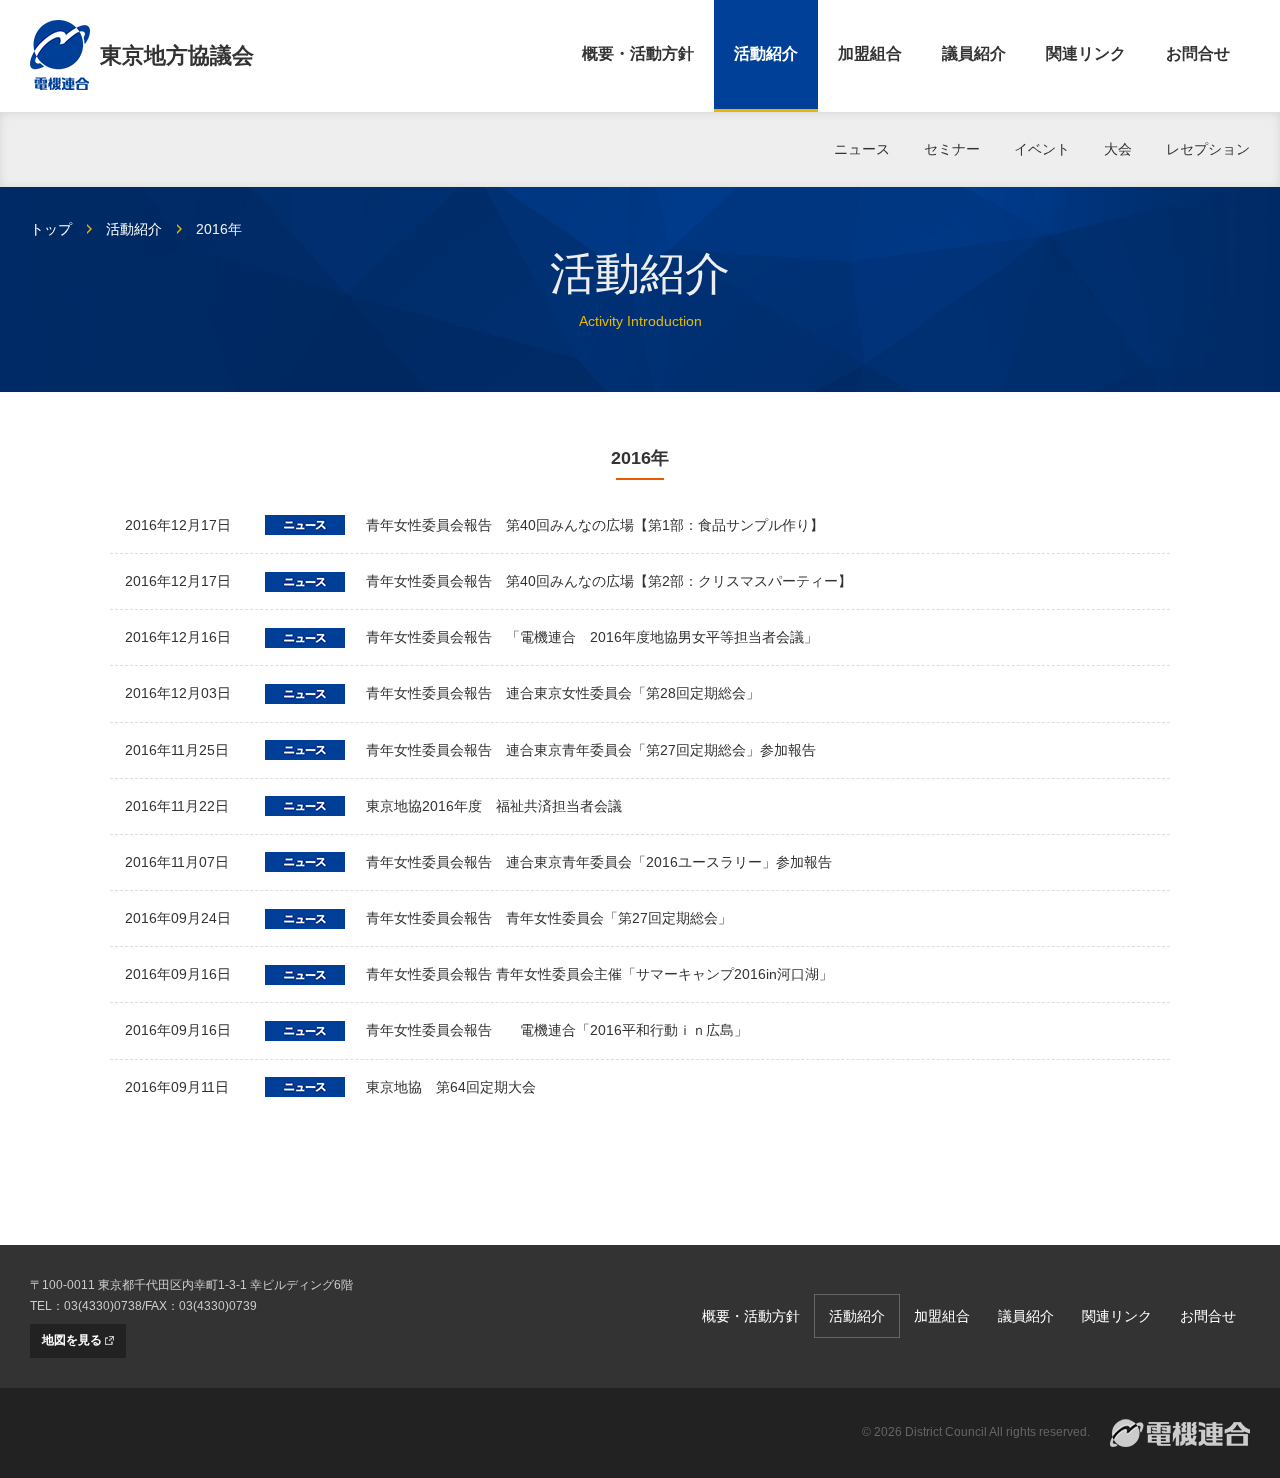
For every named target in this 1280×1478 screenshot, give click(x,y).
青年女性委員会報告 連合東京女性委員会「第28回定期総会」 (563, 693)
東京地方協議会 (177, 55)
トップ (51, 229)
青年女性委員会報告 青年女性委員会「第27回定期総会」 (549, 918)
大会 (1118, 149)
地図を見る (72, 1340)
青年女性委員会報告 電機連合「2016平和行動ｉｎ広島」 (557, 1030)
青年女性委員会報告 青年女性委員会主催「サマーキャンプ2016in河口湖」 (599, 974)
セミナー (952, 149)
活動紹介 (766, 53)
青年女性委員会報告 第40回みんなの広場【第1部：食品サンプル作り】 (595, 525)
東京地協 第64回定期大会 (451, 1087)
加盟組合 (870, 53)
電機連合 (1180, 1433)
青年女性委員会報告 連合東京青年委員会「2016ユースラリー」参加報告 (599, 862)
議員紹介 (974, 53)
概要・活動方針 (638, 53)
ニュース (862, 149)
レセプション (1208, 149)
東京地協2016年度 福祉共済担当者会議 (494, 806)
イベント (1042, 149)
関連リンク (1086, 53)
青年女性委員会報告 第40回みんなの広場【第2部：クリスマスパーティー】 (609, 581)
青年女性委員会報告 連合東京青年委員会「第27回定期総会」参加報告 (591, 750)
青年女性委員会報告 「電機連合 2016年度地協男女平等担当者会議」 (592, 637)
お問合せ (1198, 53)
